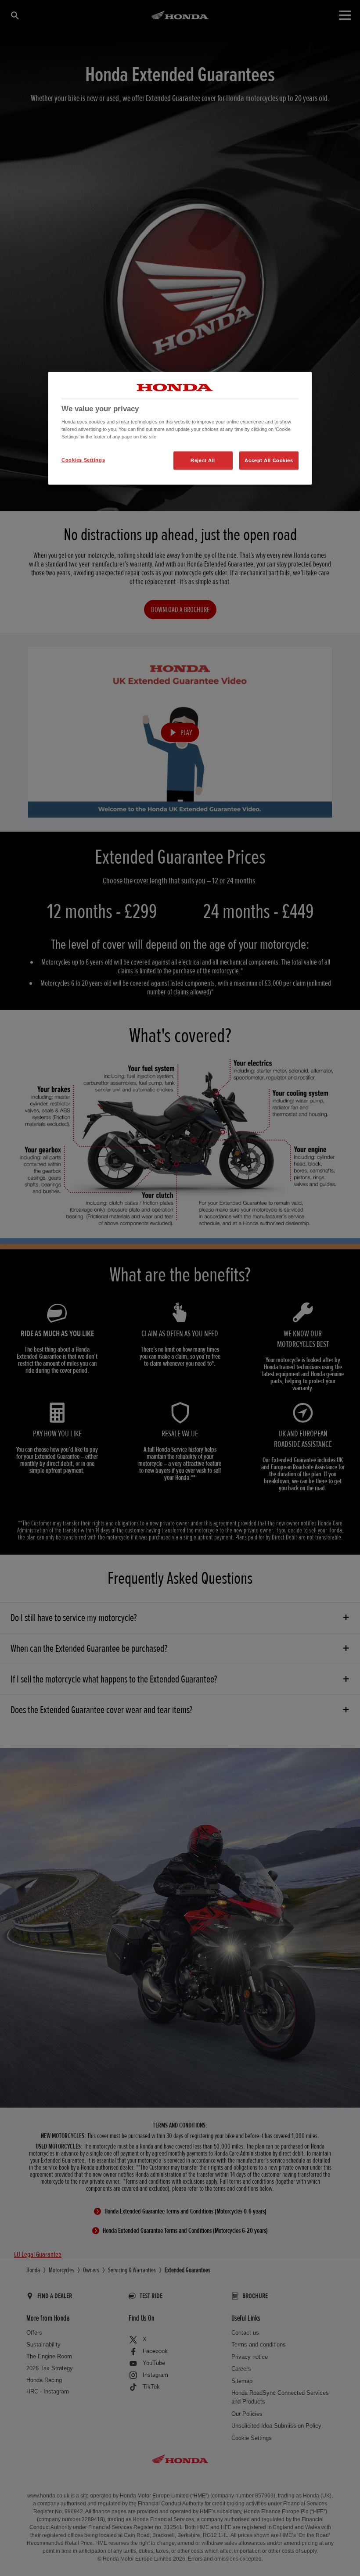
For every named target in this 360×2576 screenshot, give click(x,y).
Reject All (203, 460)
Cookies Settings (83, 460)
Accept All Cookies (269, 460)
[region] (180, 428)
